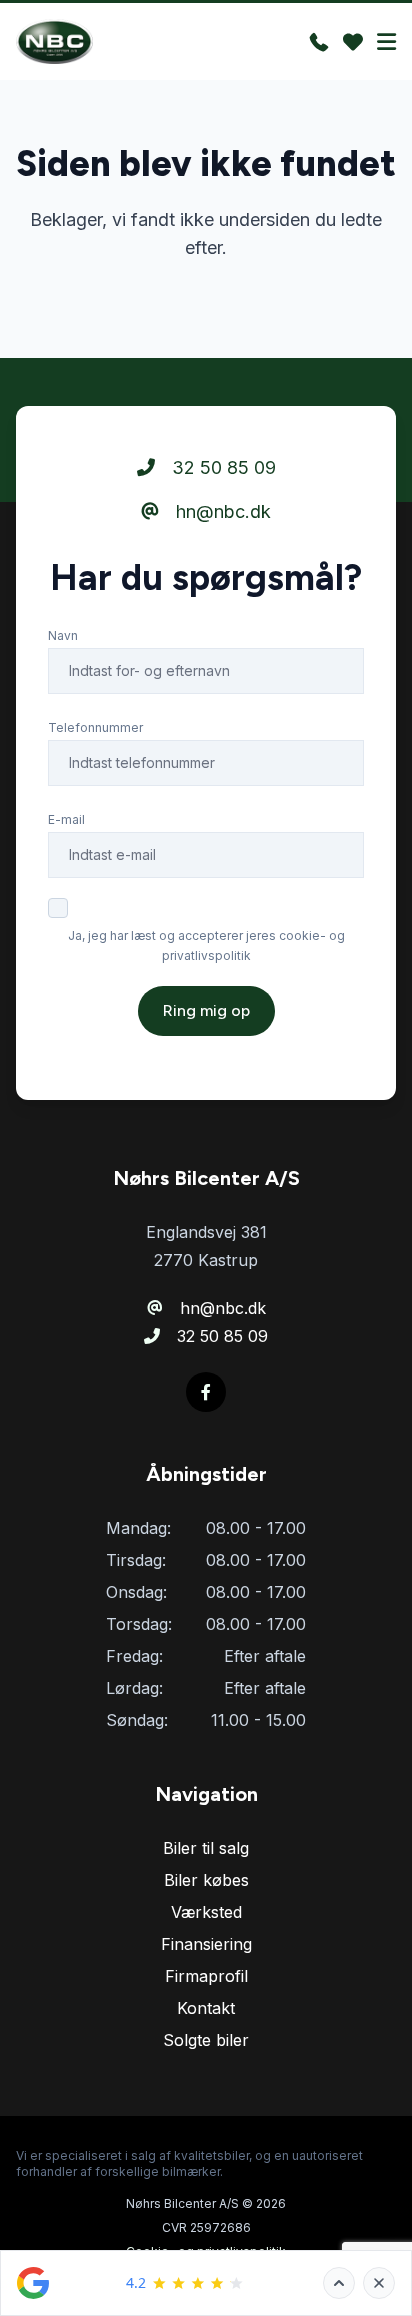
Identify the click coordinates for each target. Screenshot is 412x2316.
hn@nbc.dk (221, 511)
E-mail (66, 819)
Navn (63, 635)
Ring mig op (206, 1010)
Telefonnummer (95, 727)
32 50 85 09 (221, 467)
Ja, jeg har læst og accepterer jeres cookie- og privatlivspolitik (206, 945)
